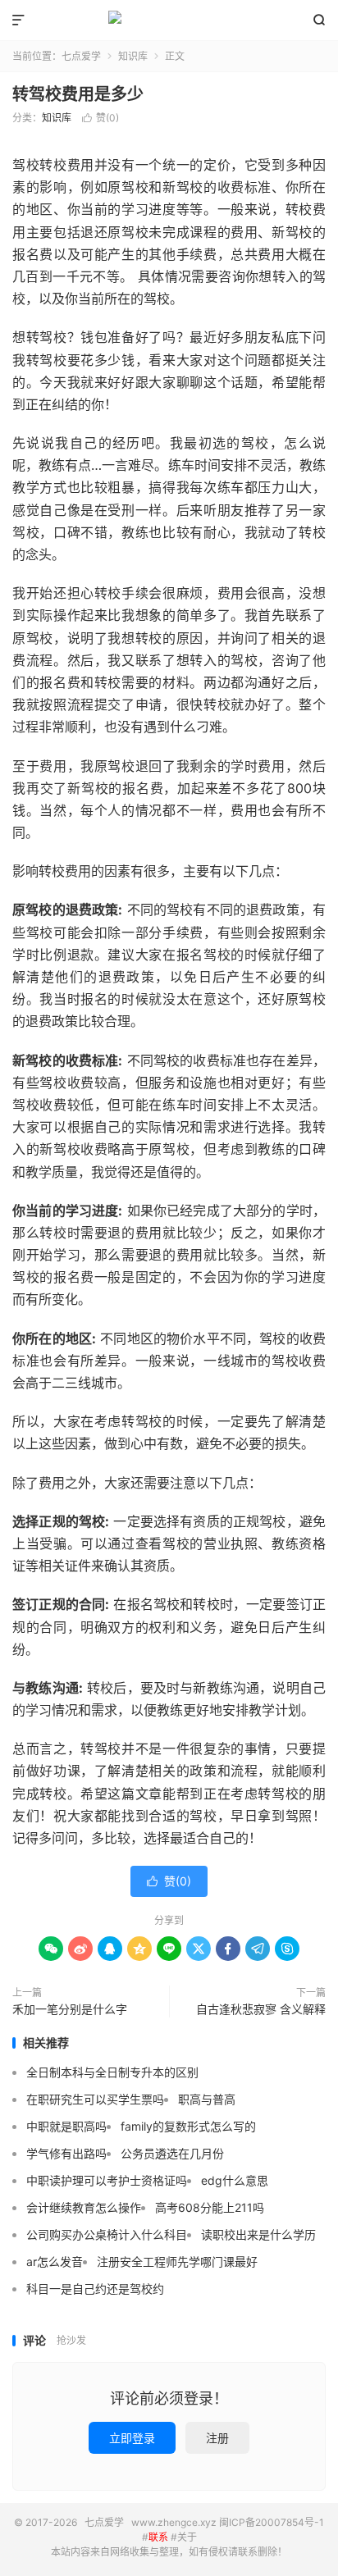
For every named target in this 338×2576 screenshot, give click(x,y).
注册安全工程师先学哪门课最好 (177, 2261)
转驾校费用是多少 (78, 94)
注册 (217, 2438)
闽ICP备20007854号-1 (272, 2522)
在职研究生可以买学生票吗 (95, 2099)
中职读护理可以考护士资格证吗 (107, 2180)
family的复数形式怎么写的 (188, 2126)
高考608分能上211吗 (210, 2207)
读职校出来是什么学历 (258, 2234)
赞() (100, 118)
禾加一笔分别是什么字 (70, 2009)
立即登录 (132, 2438)
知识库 (133, 56)
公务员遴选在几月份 (172, 2153)
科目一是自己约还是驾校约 (95, 2289)
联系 (158, 2537)
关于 (187, 2537)
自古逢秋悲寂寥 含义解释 (261, 2009)
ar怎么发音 (55, 2261)
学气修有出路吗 (66, 2153)
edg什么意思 (235, 2180)
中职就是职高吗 (66, 2126)
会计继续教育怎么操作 (84, 2207)
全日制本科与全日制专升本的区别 (112, 2072)
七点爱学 (169, 21)
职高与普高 (207, 2099)
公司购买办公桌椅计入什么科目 (107, 2234)
